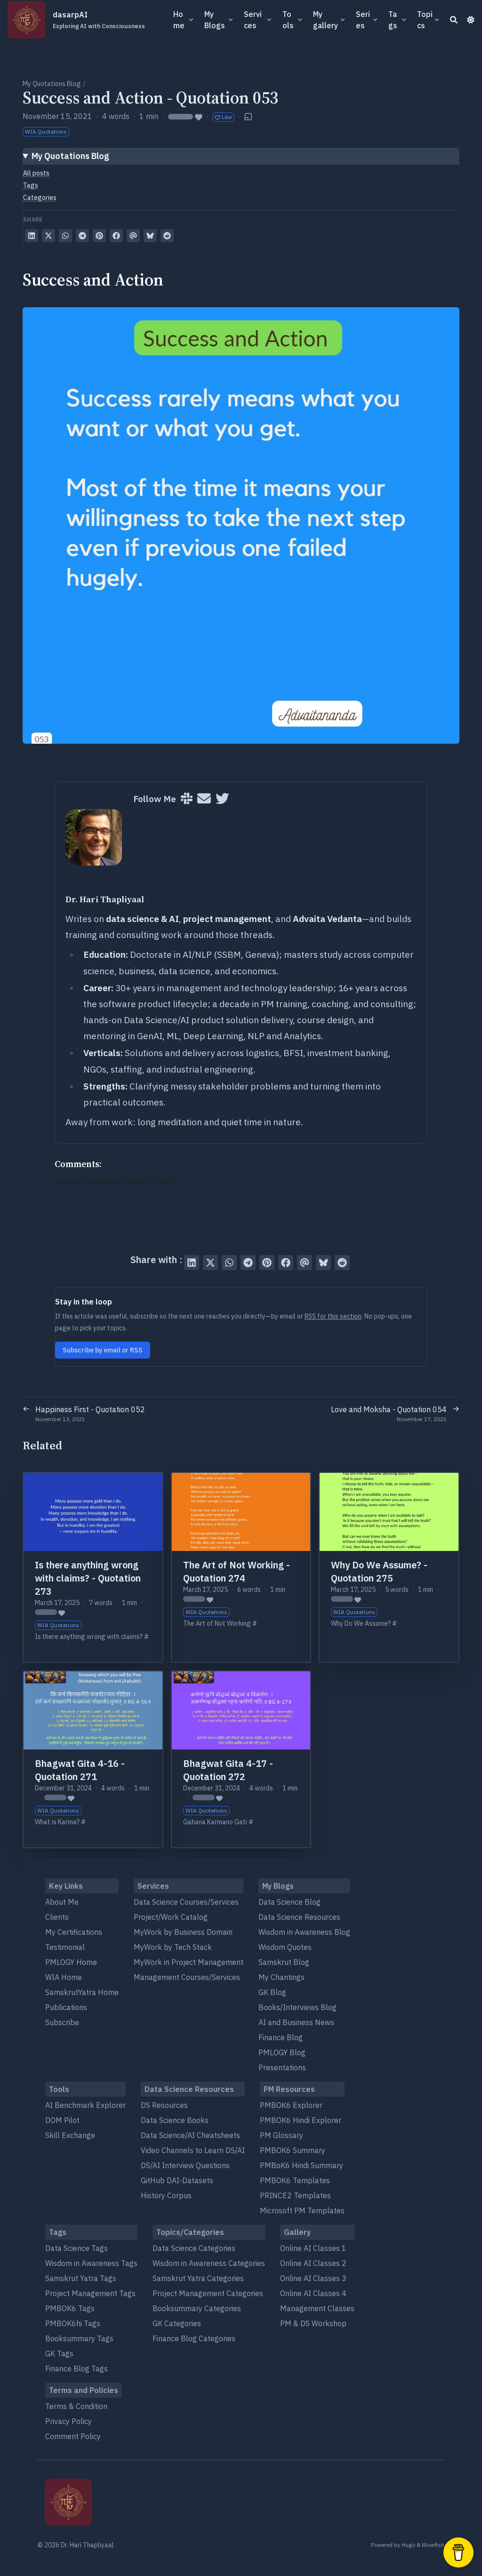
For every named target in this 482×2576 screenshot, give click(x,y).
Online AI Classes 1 (313, 2248)
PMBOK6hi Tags (73, 2323)
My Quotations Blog (52, 84)
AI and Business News (296, 2022)
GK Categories (177, 2323)
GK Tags (59, 2353)
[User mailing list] (204, 799)
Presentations (282, 2067)
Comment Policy (73, 2436)
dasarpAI (99, 20)
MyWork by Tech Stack (173, 1947)
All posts (36, 173)
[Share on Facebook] (116, 236)
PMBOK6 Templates (295, 2180)
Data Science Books (175, 2120)
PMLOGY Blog (282, 2052)
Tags (31, 185)
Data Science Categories (194, 2248)
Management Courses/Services (187, 1977)
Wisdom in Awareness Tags (91, 2263)
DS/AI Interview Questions (185, 2165)
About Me (62, 1902)
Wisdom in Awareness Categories (209, 2263)
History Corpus (166, 2195)
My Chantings (281, 1977)
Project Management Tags (90, 2293)
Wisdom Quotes (285, 1947)
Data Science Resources (299, 1917)
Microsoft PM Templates (302, 2210)
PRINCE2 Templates (295, 2195)
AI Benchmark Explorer (85, 2105)
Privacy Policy (68, 2421)
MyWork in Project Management (189, 1962)
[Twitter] (222, 799)
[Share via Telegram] (82, 236)
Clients (57, 1917)
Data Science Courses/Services (186, 1902)
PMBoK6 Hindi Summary (301, 2165)
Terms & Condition (76, 2406)
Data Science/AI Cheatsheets (190, 2135)
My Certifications (74, 1932)
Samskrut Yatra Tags (81, 2278)
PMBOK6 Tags (70, 2308)
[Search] (454, 20)
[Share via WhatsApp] (65, 236)
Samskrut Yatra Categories (198, 2278)
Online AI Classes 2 (313, 2263)
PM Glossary (281, 2135)
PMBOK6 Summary (293, 2150)
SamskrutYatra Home (82, 1992)
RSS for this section (333, 1316)
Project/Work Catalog (171, 1917)
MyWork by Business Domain (183, 1932)
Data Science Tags (76, 2248)
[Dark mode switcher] (471, 20)
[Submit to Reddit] (167, 236)
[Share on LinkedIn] (32, 236)
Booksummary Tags (79, 2338)
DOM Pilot (62, 2120)
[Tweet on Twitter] (48, 236)
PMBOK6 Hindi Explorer (301, 2120)
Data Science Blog (289, 1902)
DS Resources (164, 2105)
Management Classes (317, 2308)
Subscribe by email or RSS (103, 1350)
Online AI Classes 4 (313, 2293)
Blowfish (433, 2545)
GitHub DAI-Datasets (177, 2180)
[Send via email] (133, 236)
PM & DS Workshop (313, 2323)
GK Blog (272, 1992)
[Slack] (187, 799)
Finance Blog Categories (194, 2338)
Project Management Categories (208, 2293)
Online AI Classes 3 (313, 2278)
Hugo (408, 2545)
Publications (66, 2007)
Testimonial (65, 1947)
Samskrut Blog (284, 1962)
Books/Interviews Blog (297, 2007)
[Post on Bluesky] (150, 236)
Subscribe (62, 2022)
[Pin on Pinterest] (99, 236)
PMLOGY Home (71, 1962)
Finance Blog (281, 2037)
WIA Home (64, 1977)
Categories (40, 198)
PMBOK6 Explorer (291, 2105)
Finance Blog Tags (76, 2369)
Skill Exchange (70, 2135)
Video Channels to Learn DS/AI (193, 2150)
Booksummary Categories (197, 2308)
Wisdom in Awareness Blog (304, 1932)
